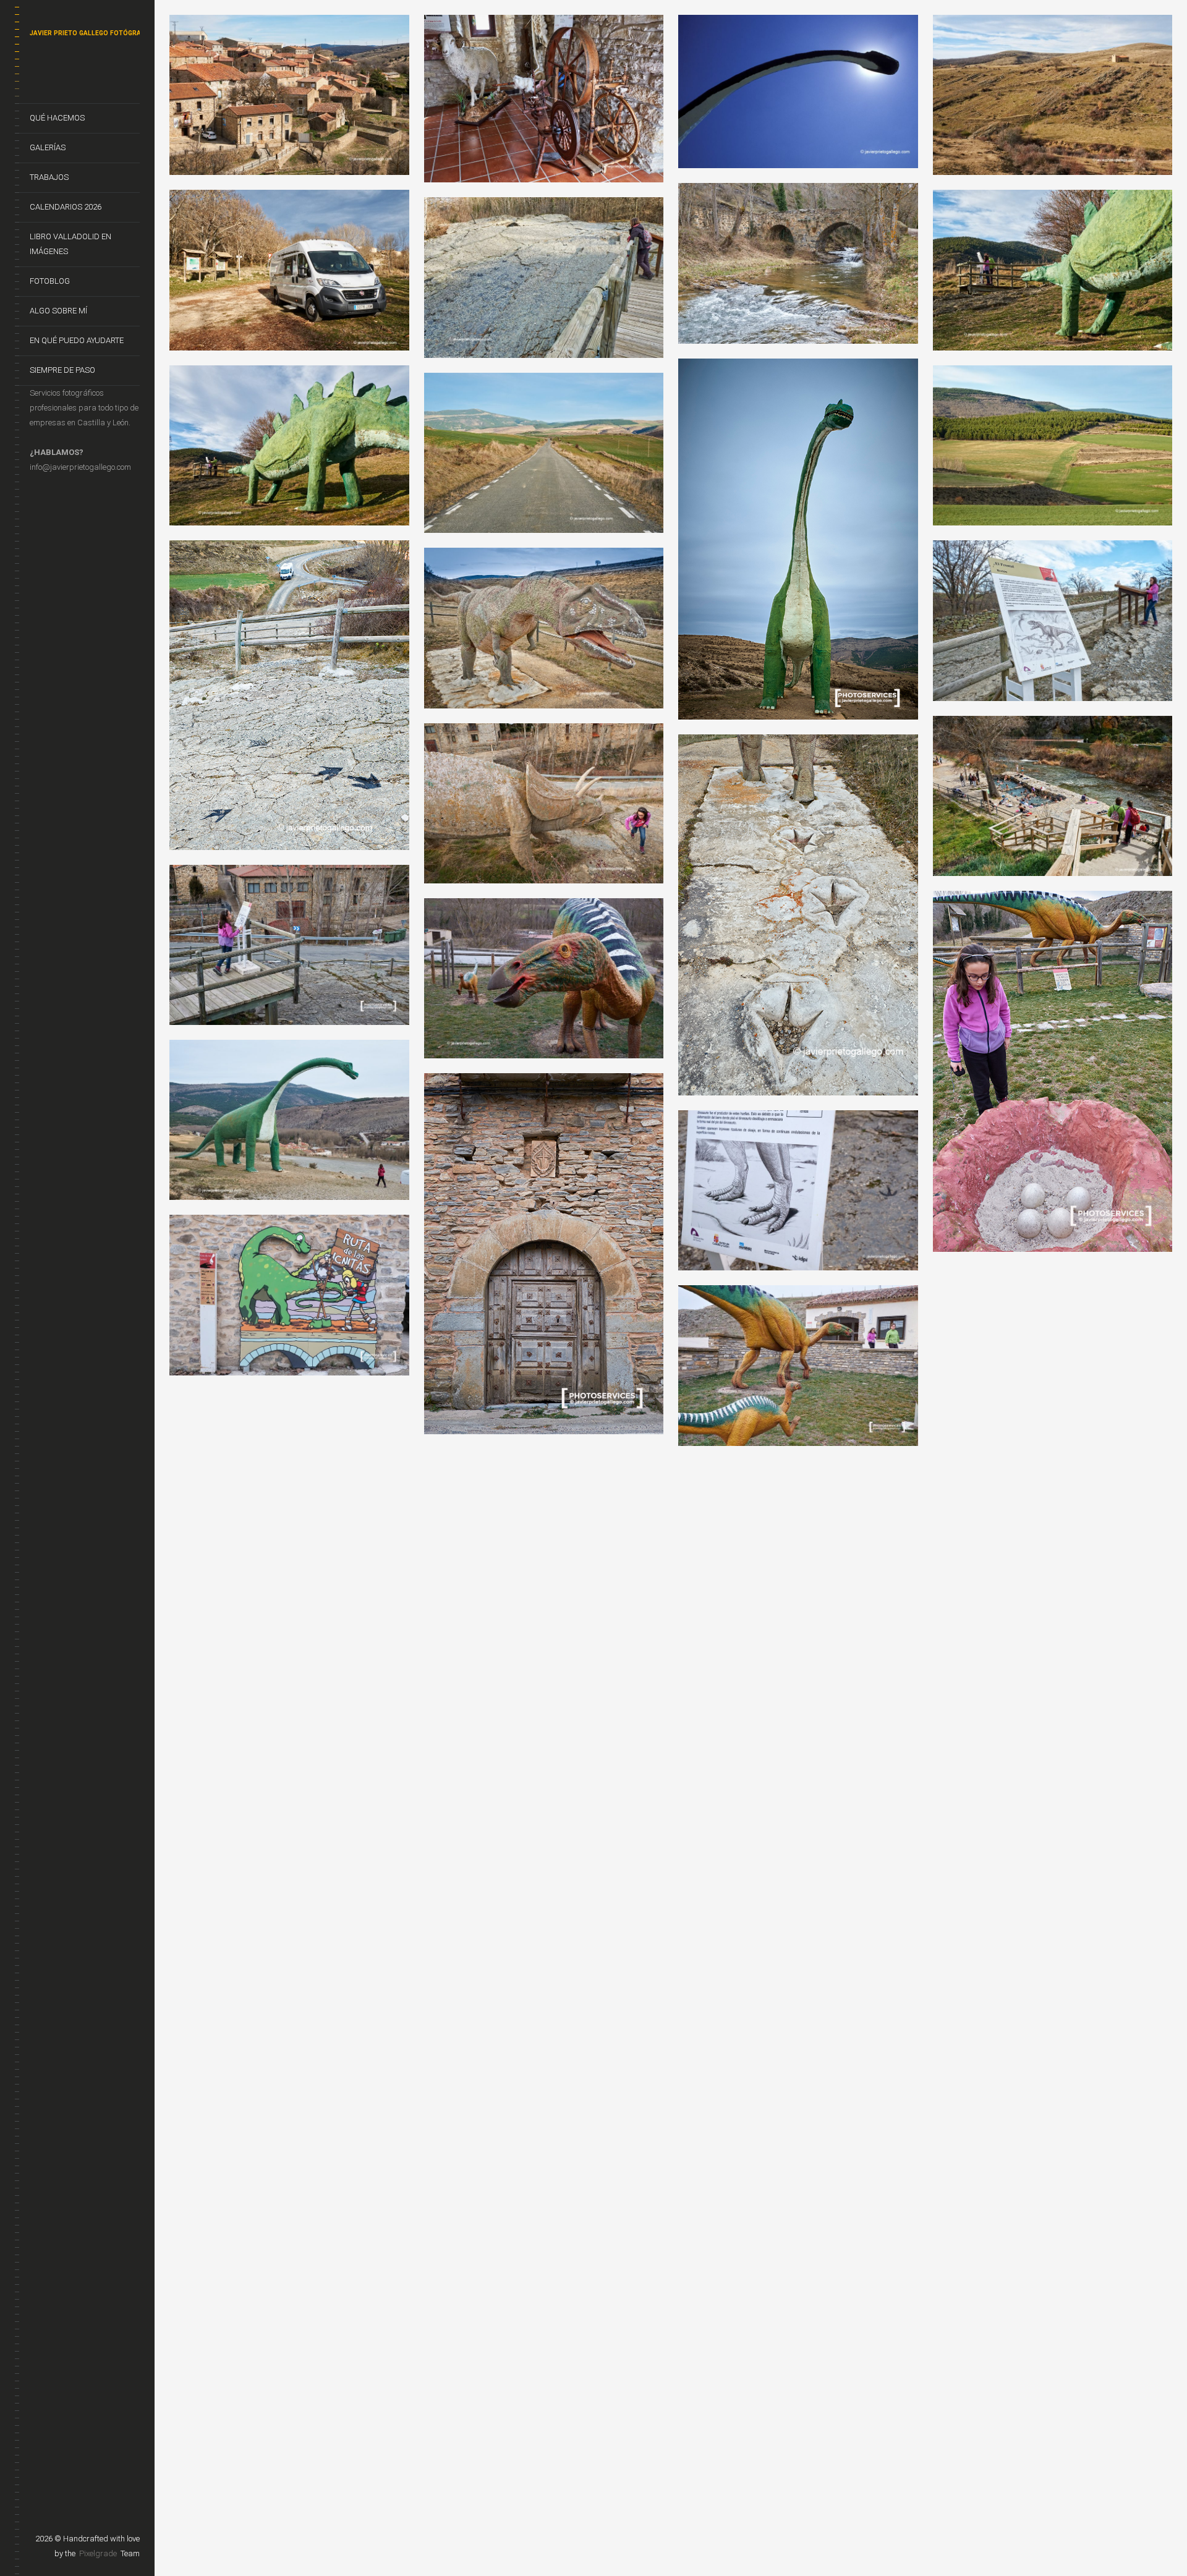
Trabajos (49, 177)
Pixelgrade (98, 2553)
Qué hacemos (57, 118)
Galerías (48, 147)
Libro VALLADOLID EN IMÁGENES (70, 244)
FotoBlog (50, 281)
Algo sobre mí (58, 311)
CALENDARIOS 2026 (66, 207)
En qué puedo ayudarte (77, 340)
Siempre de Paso (62, 370)
